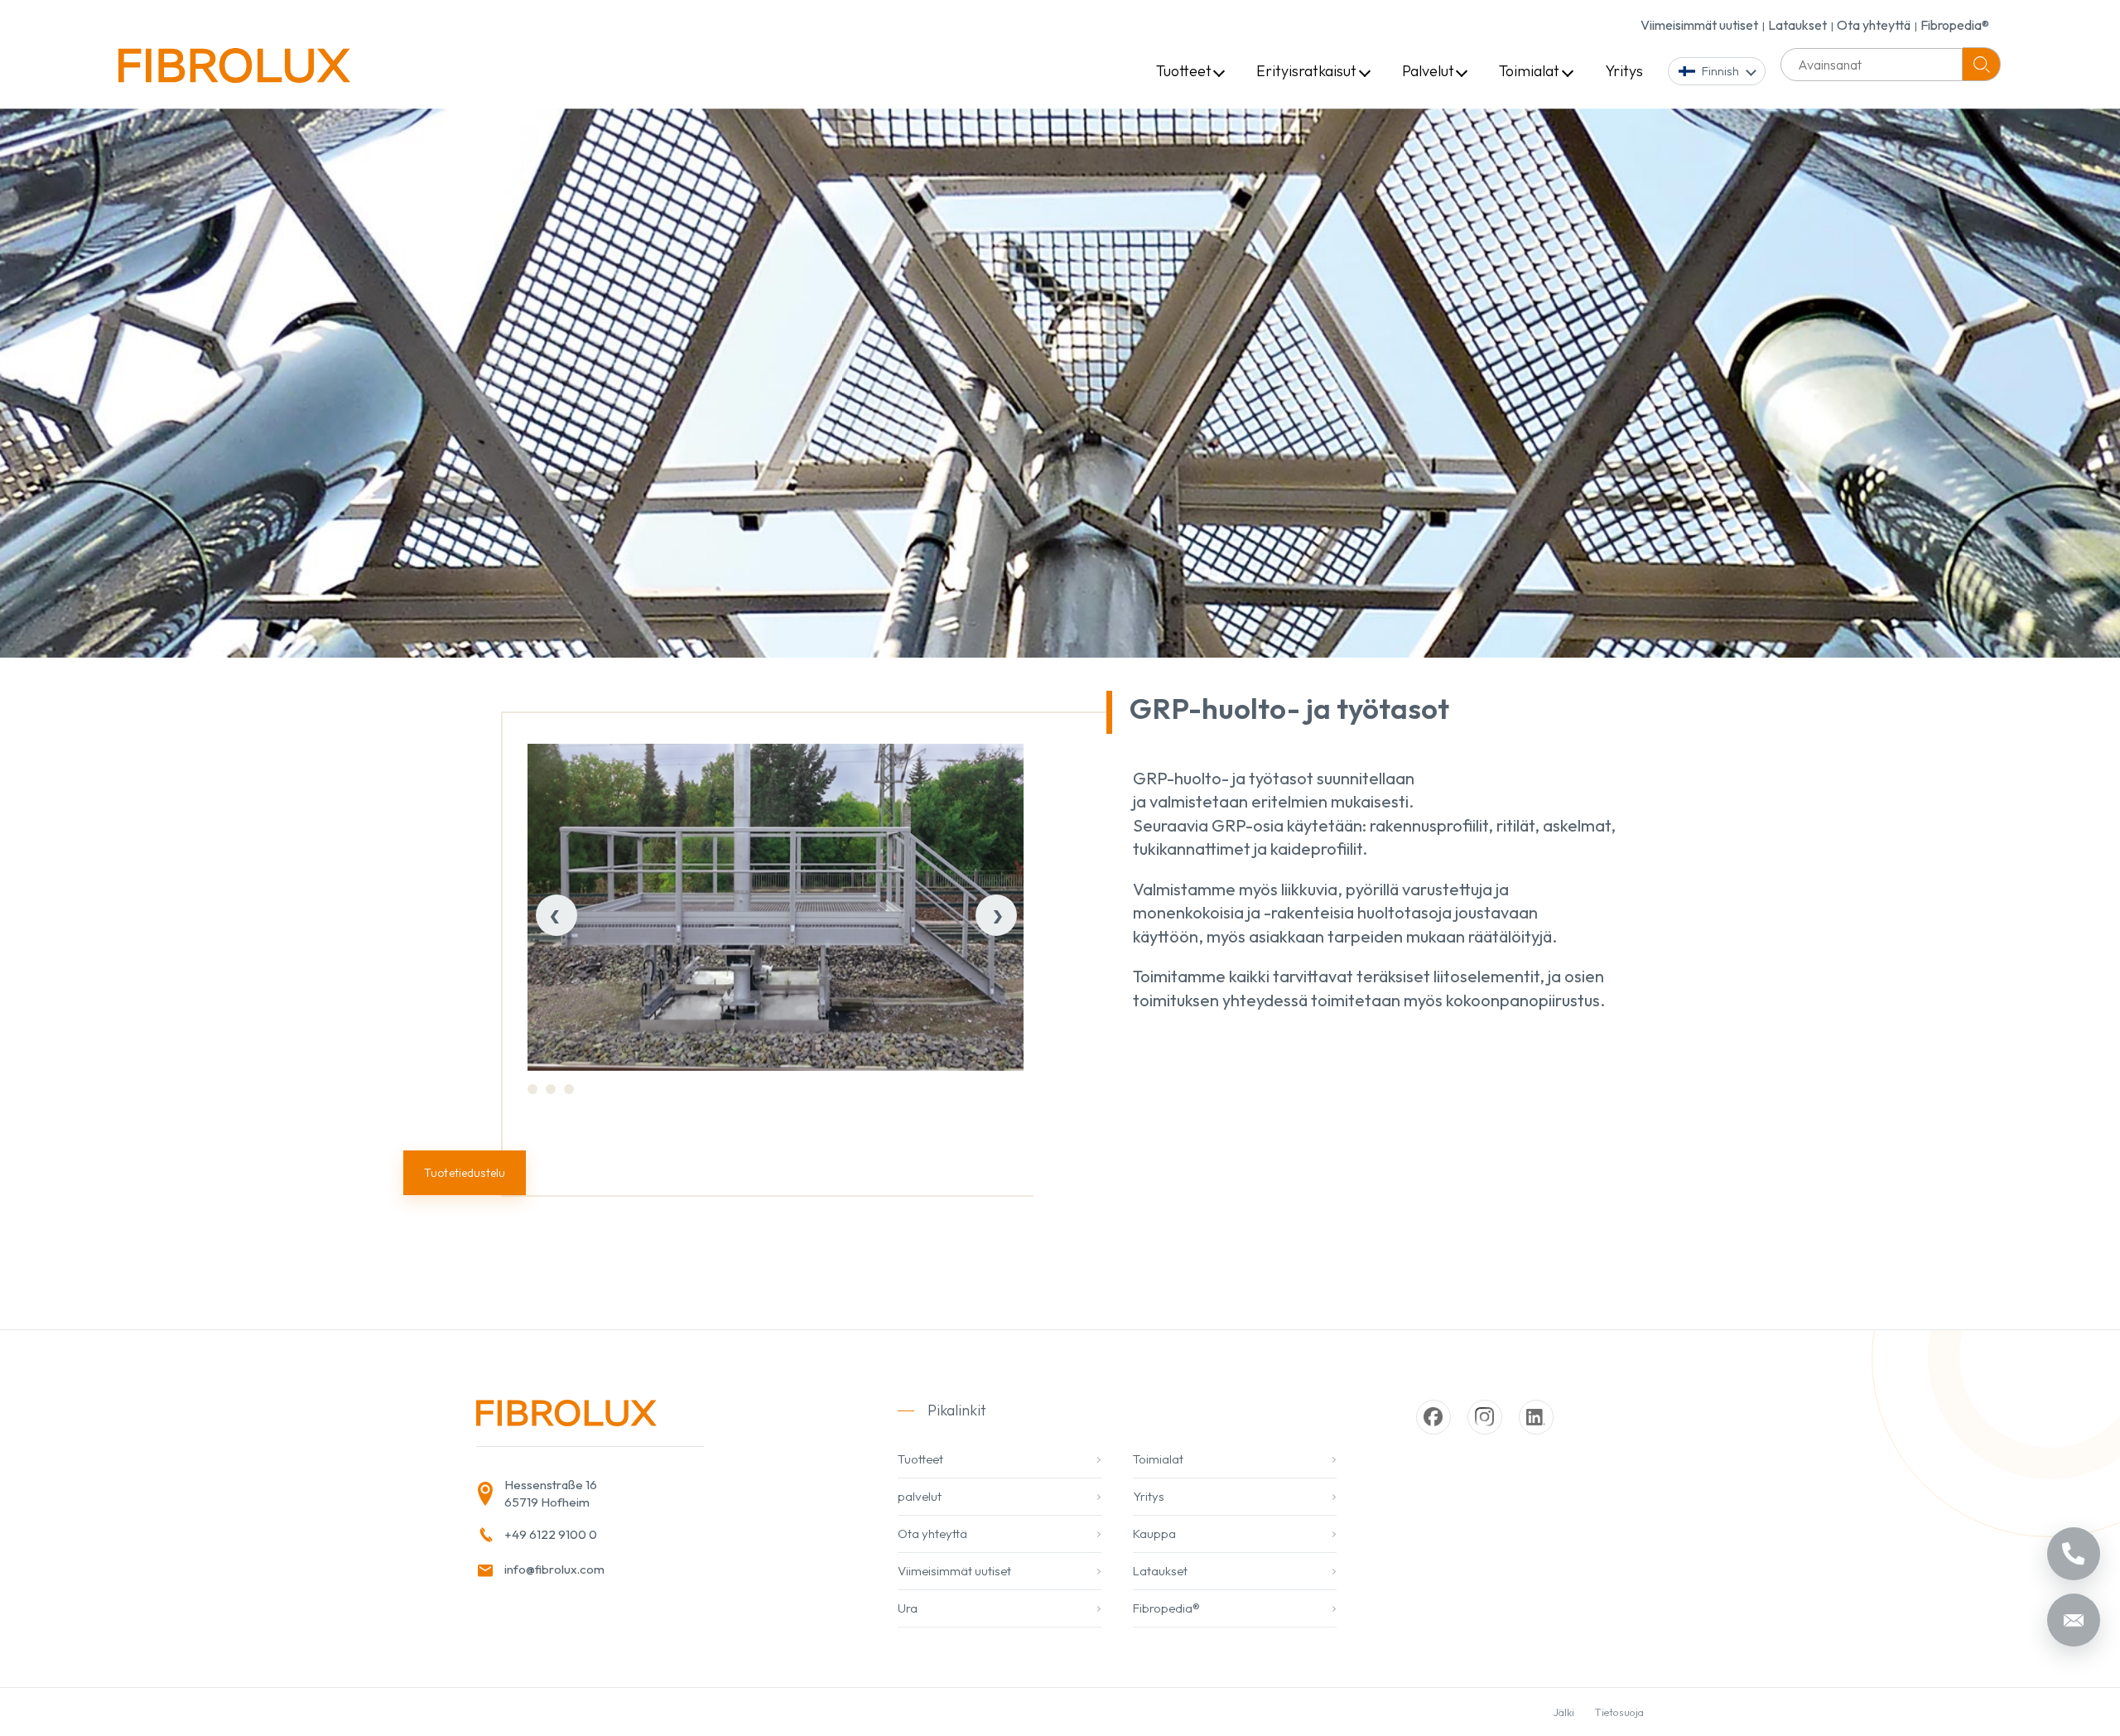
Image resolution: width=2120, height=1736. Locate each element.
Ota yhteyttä (1874, 25)
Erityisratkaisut (1306, 71)
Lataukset (1797, 25)
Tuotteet (1184, 71)
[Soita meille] (2074, 1554)
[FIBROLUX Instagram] (1485, 1417)
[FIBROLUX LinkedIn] (1536, 1417)
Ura (908, 1608)
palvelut (920, 1496)
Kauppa (1154, 1533)
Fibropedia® (1955, 25)
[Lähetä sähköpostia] (2074, 1620)
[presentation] (556, 915)
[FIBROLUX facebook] (1433, 1417)
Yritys (1624, 71)
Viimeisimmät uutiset (1699, 25)
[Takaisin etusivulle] (234, 72)
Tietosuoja (1619, 1712)
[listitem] (647, 1494)
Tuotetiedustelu (465, 1173)
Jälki (1564, 1712)
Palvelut (1428, 71)
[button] (532, 1089)
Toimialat (1529, 71)
